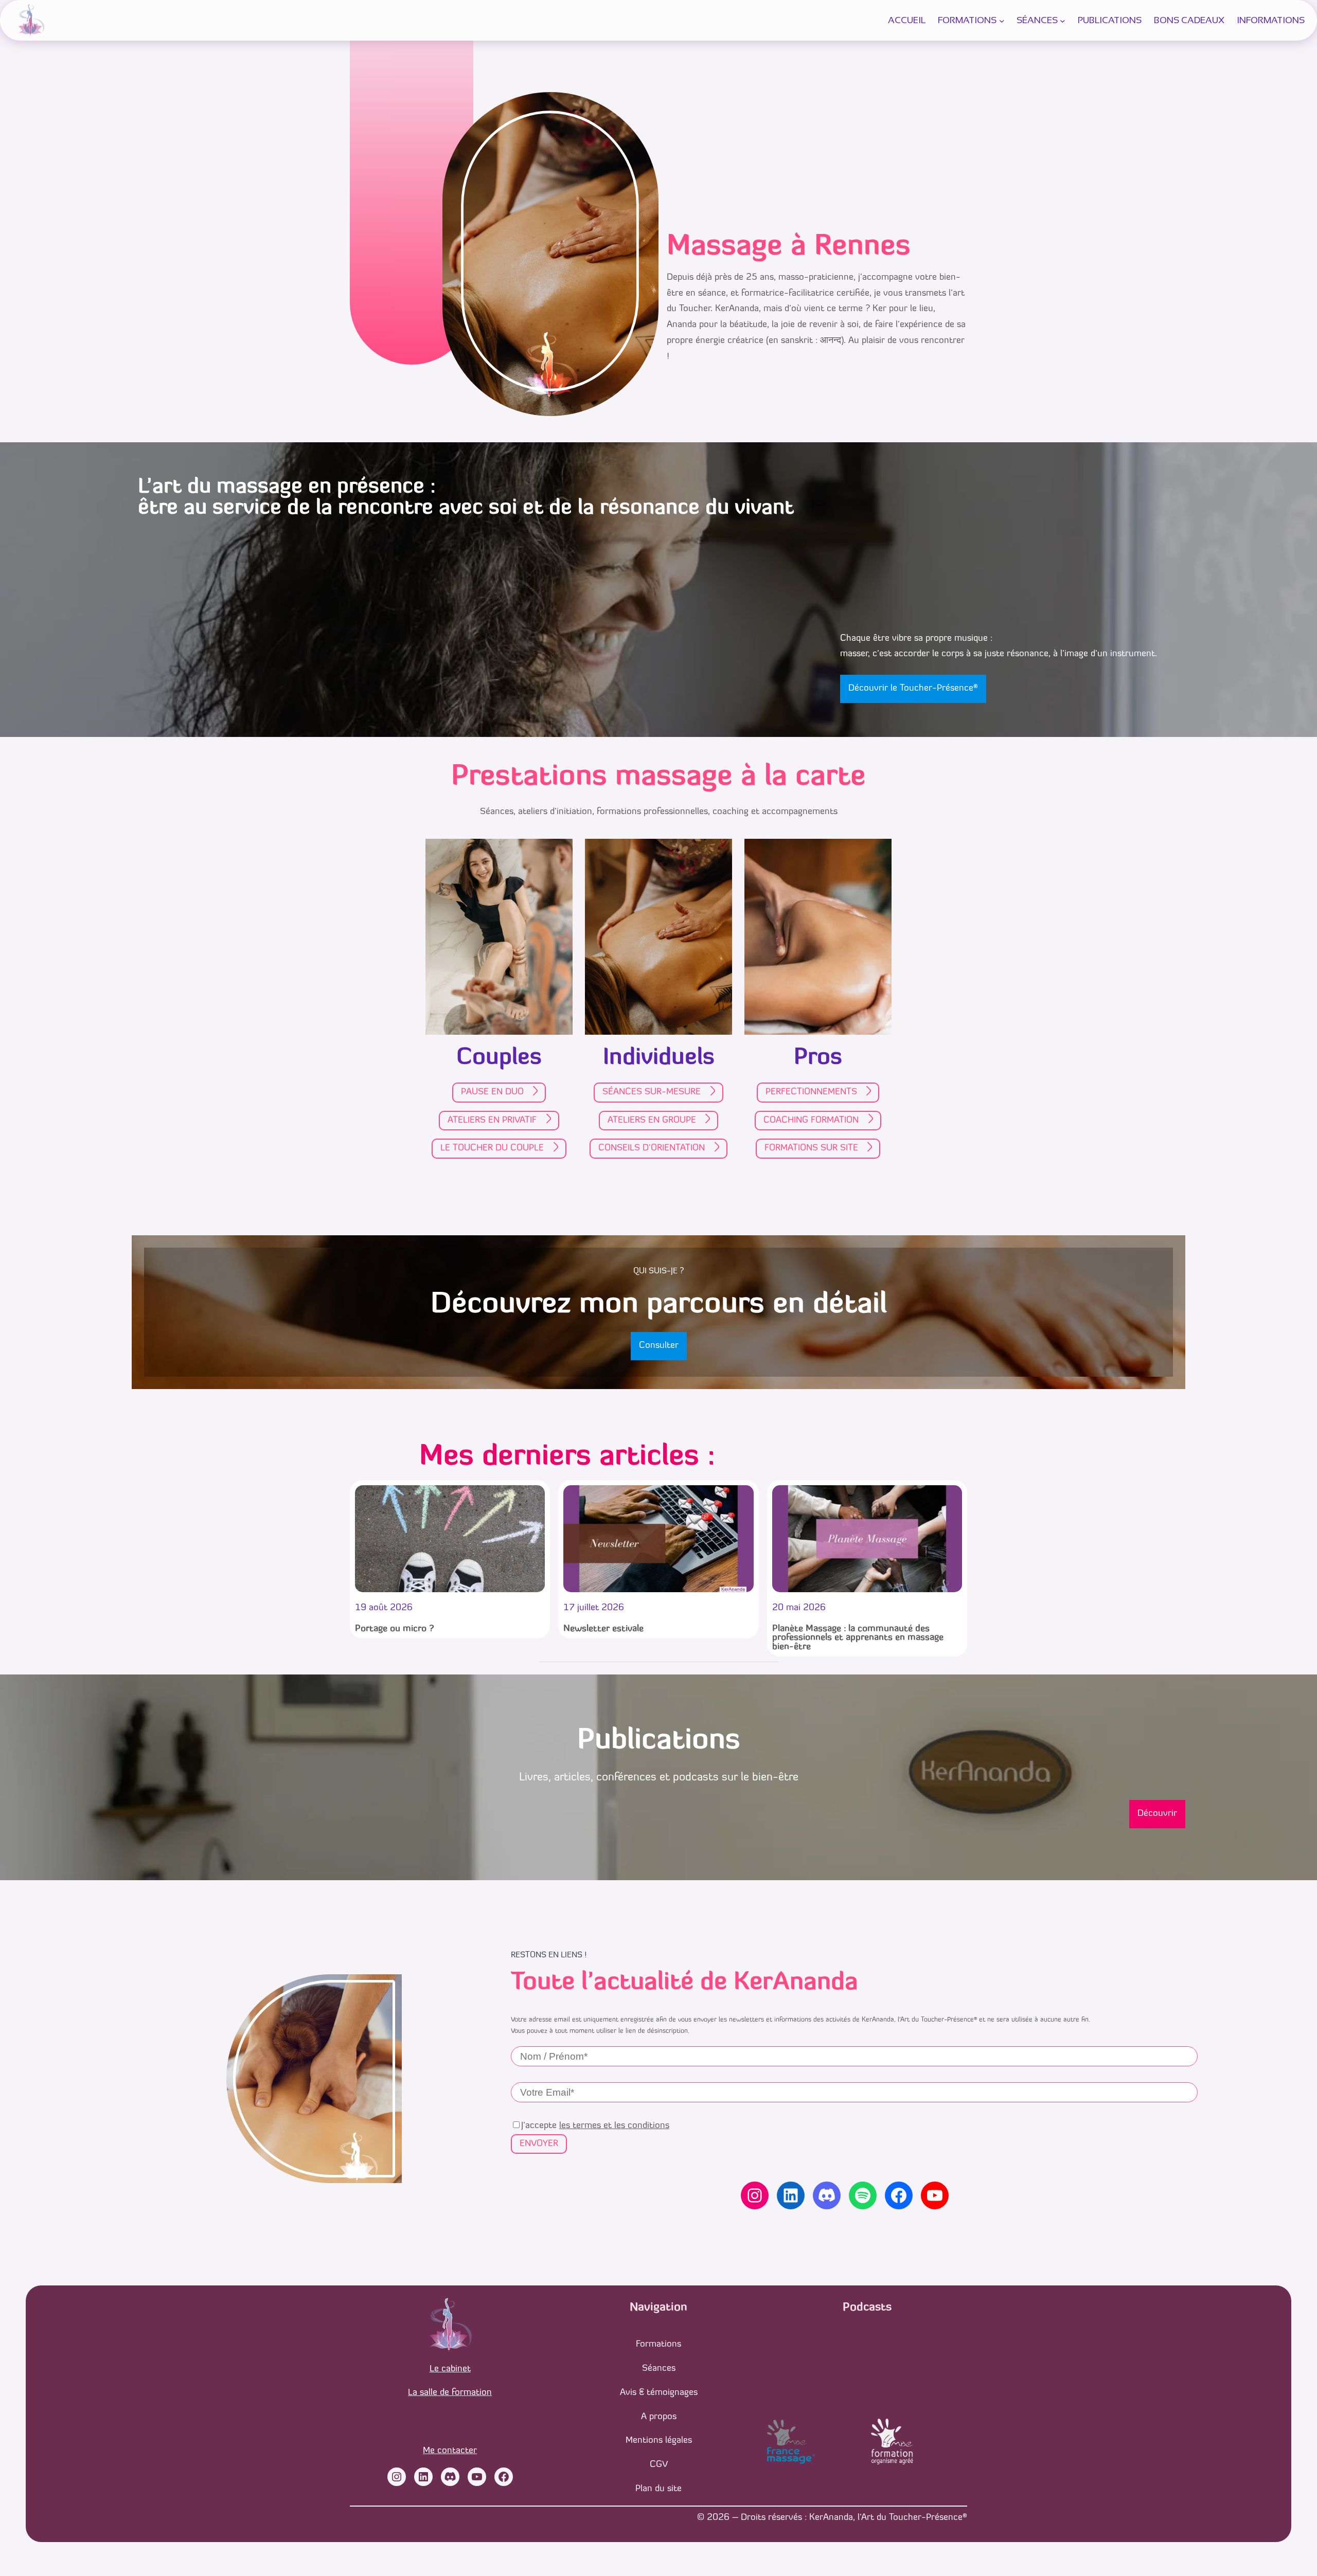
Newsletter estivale (603, 1629)
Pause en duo (492, 1092)
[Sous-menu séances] (1063, 20)
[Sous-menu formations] (1002, 20)
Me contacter (450, 2451)
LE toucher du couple (492, 1148)
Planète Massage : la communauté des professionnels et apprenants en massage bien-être (858, 1638)
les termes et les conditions (614, 2126)
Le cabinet (450, 2369)
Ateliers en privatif (492, 1120)
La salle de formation (450, 2393)
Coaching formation (811, 1120)
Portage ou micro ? (395, 1629)
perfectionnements (811, 1092)
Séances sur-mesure (652, 1092)
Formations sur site (811, 1148)
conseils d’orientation (652, 1148)
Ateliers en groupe (652, 1120)
